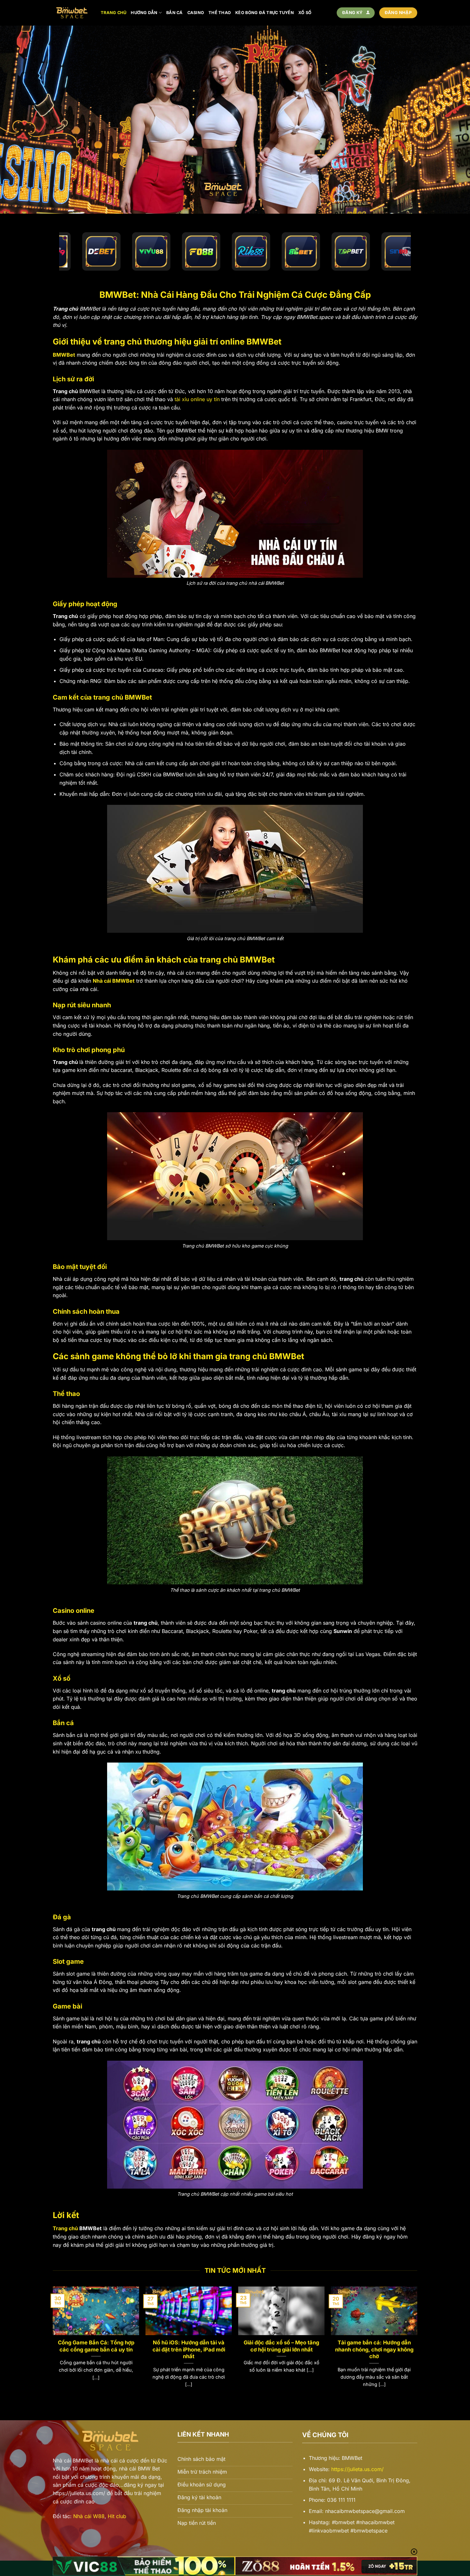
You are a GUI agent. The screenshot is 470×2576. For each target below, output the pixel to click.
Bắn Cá (175, 13)
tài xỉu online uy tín (197, 399)
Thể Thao (220, 13)
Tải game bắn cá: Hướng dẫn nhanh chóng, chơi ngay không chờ (374, 2349)
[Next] (417, 2343)
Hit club (117, 2516)
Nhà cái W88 (89, 2516)
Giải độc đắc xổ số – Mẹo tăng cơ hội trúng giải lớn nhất (281, 2346)
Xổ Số (305, 13)
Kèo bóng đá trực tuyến (265, 13)
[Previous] (53, 2343)
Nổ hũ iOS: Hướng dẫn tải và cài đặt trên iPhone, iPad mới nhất (189, 2349)
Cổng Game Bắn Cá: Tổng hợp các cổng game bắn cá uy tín (96, 2346)
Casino (196, 13)
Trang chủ (114, 13)
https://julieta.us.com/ (357, 2469)
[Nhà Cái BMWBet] (72, 13)
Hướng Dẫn (144, 13)
